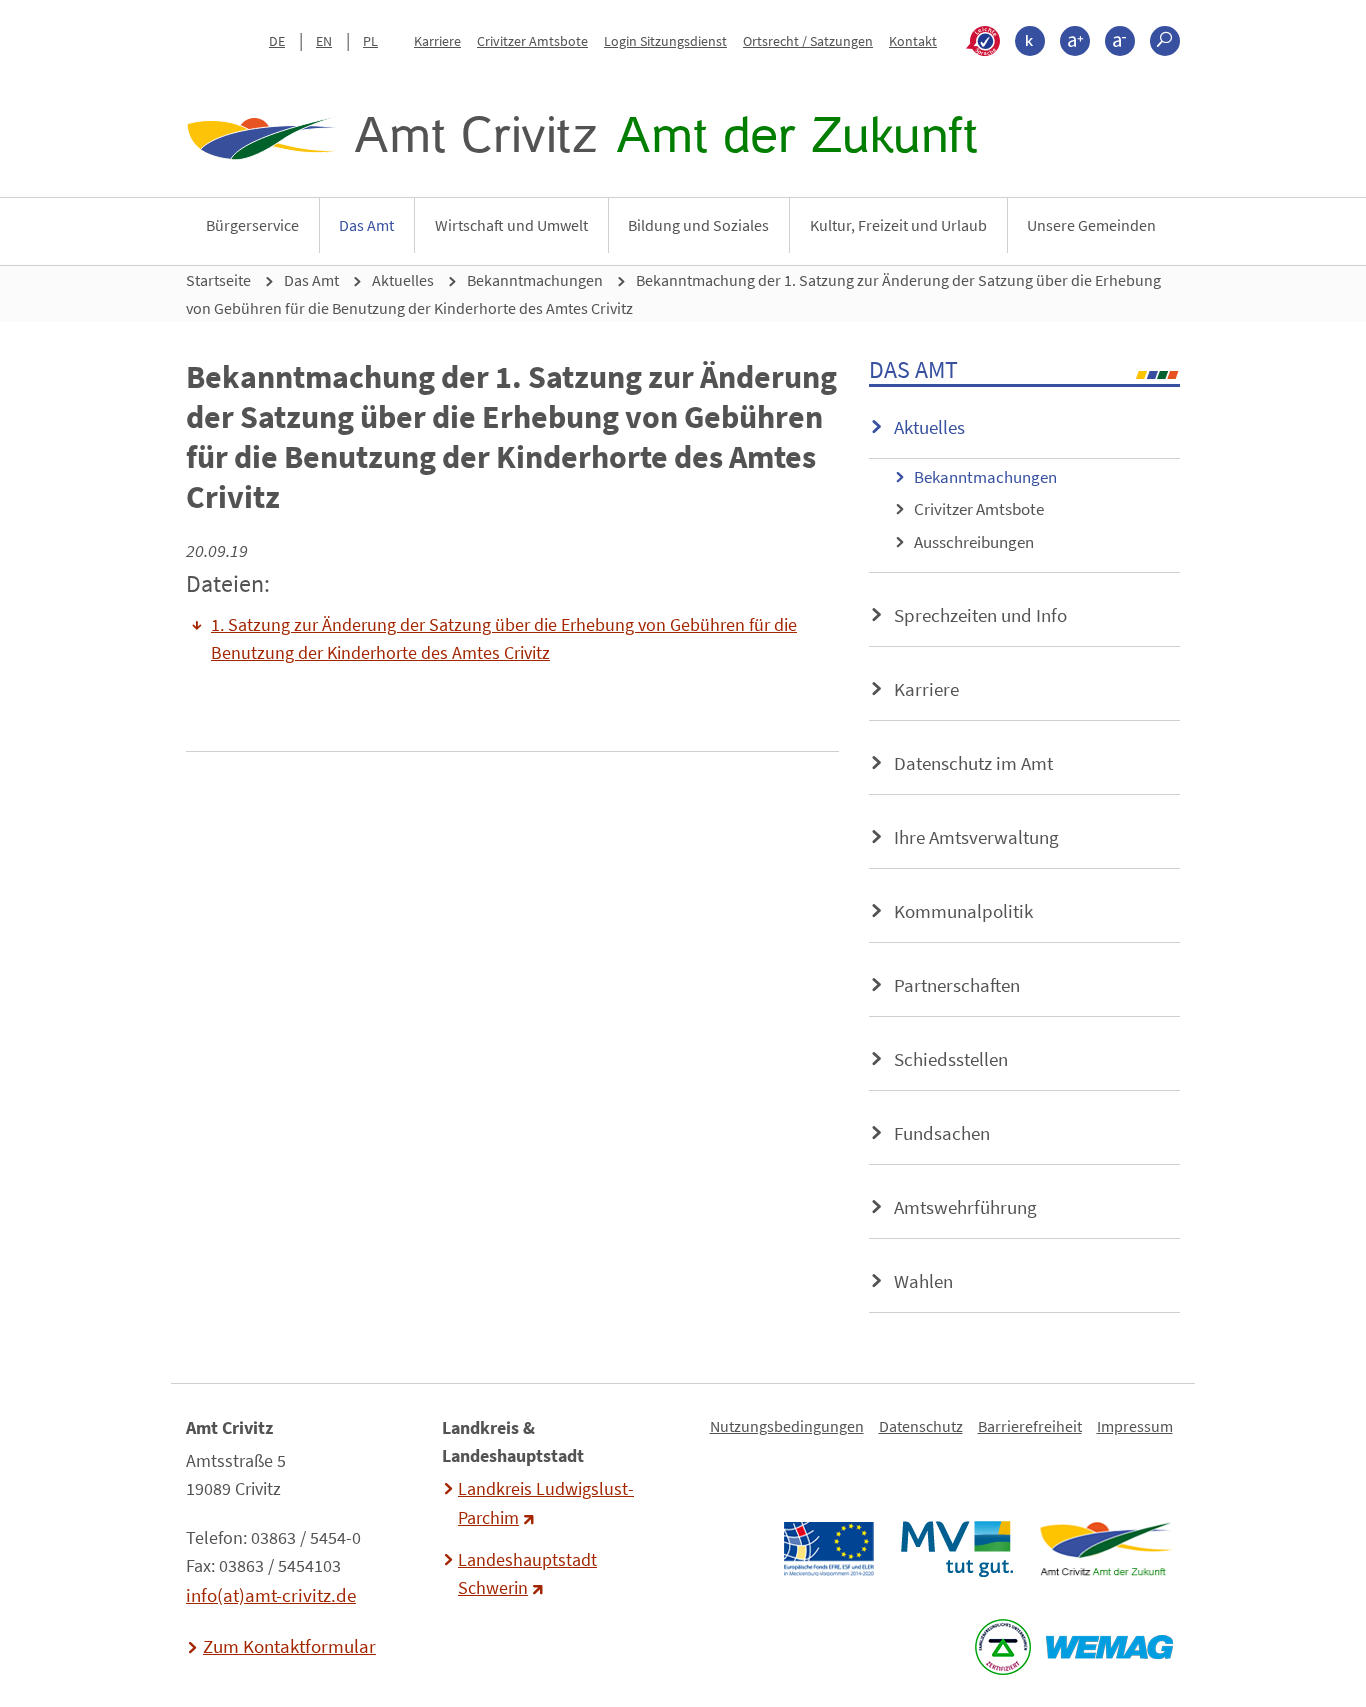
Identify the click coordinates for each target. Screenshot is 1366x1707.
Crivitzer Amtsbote (532, 41)
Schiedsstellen (951, 1059)
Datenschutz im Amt (973, 763)
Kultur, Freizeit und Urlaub (898, 225)
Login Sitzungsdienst (665, 41)
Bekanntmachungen (535, 280)
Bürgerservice (252, 225)
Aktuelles (403, 280)
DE (277, 41)
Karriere (437, 41)
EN (324, 41)
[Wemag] (1109, 1647)
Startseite (218, 280)
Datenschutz (921, 1426)
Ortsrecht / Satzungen (808, 41)
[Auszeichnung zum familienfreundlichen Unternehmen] (1002, 1647)
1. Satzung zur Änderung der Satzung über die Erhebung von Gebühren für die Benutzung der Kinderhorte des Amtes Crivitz (504, 639)
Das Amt (366, 225)
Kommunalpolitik (963, 911)
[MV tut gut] (956, 1549)
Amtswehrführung (965, 1207)
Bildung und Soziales (698, 225)
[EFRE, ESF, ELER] (828, 1549)
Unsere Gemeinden (1091, 225)
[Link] (1105, 1549)
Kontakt (913, 41)
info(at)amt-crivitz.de (271, 1595)
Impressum (1135, 1426)
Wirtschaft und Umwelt (511, 225)
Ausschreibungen (974, 542)
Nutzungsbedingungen (787, 1426)
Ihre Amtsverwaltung (976, 837)
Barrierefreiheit (1030, 1426)
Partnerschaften (957, 985)
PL (370, 41)
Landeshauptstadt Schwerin (527, 1574)
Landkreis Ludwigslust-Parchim (546, 1503)
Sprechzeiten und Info (980, 615)
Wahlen (923, 1281)
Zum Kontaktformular (289, 1646)
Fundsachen (942, 1133)
